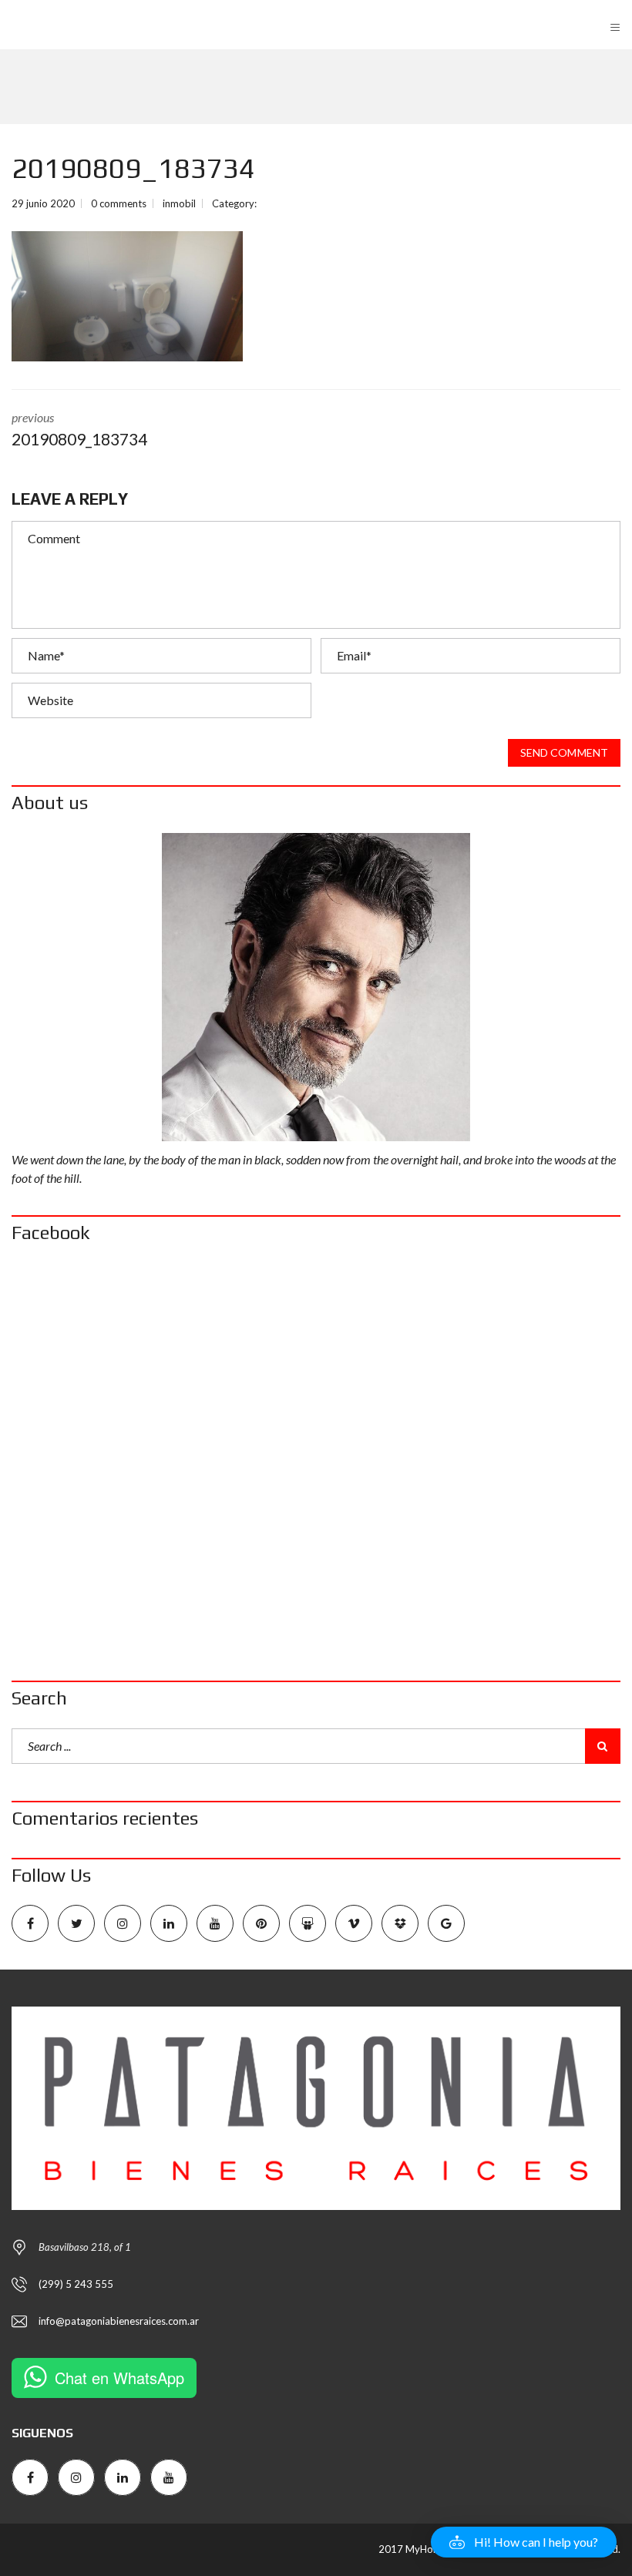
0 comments (119, 203)
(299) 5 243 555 (76, 2284)
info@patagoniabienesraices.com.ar (119, 2321)
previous (79, 429)
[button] (524, 2542)
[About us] (316, 987)
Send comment (564, 752)
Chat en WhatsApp (119, 2378)
